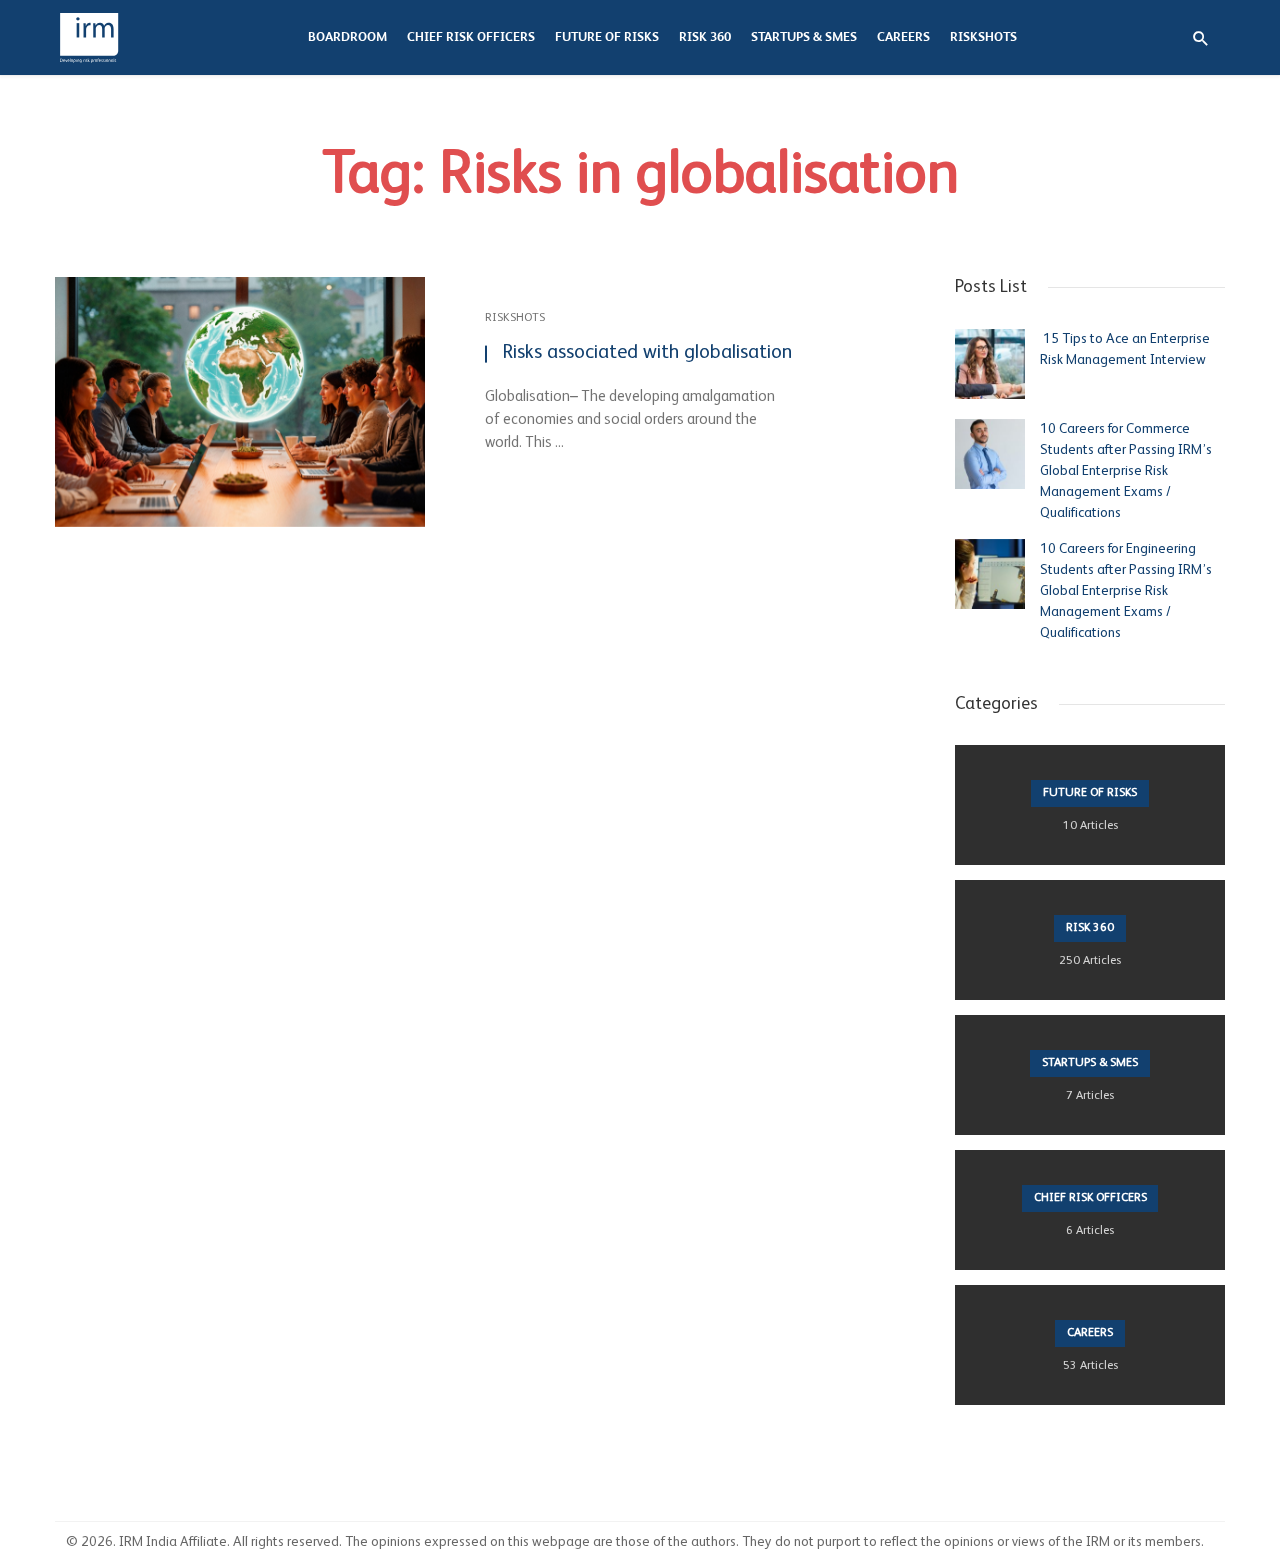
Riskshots (983, 37)
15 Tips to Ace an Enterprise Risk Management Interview (1125, 349)
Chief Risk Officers (471, 37)
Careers (903, 37)
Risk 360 (705, 37)
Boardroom (347, 37)
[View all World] (1090, 805)
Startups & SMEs (804, 37)
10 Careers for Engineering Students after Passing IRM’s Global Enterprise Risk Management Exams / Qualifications (1126, 591)
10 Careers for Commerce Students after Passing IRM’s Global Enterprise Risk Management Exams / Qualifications (1126, 471)
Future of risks (607, 37)
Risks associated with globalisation (647, 353)
